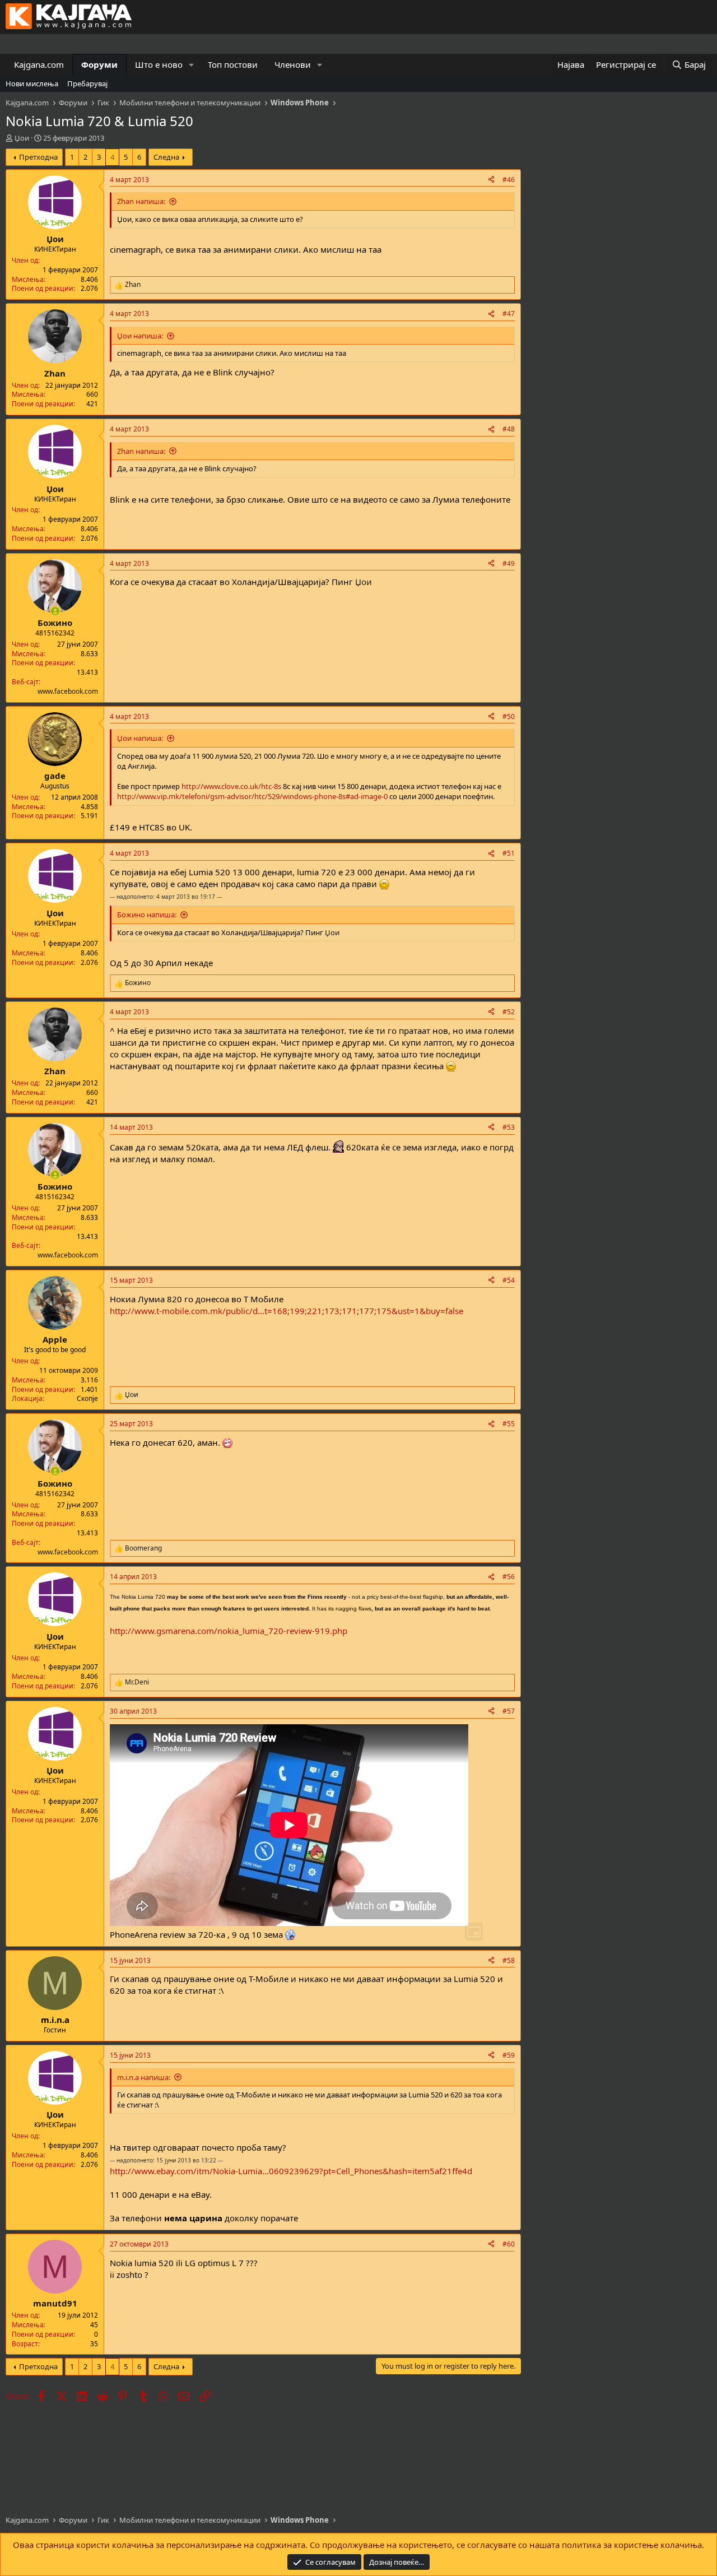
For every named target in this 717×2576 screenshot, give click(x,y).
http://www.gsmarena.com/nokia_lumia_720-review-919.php (229, 1631)
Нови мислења (32, 83)
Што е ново (159, 64)
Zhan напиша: (141, 201)
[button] (192, 65)
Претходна (38, 157)
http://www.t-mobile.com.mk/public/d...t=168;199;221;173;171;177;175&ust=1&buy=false (287, 1311)
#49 (509, 563)
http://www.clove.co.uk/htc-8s (231, 786)
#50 (509, 716)
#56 (509, 1577)
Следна (166, 157)
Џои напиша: (140, 336)
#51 (509, 853)
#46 (509, 180)
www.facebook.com (68, 691)
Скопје (87, 1398)
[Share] (491, 180)
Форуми (99, 64)
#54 (509, 1280)
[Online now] (55, 611)
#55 (509, 1424)
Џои (22, 138)
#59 (509, 2055)
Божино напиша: (147, 915)
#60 (509, 2244)
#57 (509, 1711)
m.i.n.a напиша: (144, 2077)
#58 (509, 1960)
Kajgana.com (39, 64)
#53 (509, 1127)
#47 (509, 314)
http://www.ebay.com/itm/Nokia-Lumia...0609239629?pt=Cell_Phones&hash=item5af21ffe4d (291, 2171)
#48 (509, 429)
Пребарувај (87, 83)
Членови (293, 64)
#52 (509, 1012)
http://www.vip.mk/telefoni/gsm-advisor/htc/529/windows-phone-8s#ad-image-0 (252, 796)
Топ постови (233, 64)
